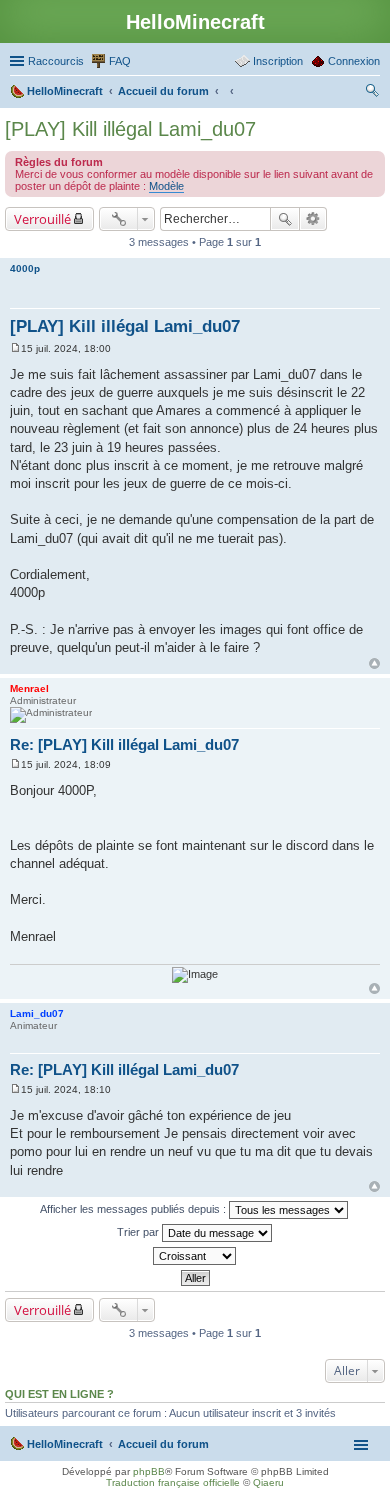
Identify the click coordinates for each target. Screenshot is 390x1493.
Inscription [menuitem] (278, 61)
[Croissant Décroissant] (195, 1256)
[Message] (15, 348)
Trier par (139, 1232)
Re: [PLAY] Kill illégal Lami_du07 (124, 744)
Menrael (29, 688)
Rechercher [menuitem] (372, 93)
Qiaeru (268, 1482)
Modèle (166, 186)
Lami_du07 (37, 1013)
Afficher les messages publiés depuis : (134, 1209)
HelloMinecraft (65, 1444)
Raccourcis (56, 61)
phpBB (149, 1471)
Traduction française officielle (173, 1482)
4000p (25, 268)
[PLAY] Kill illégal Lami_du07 (130, 129)
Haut (374, 663)
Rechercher (285, 219)
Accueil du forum (163, 1444)
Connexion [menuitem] (354, 61)
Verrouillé (42, 219)
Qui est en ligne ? (59, 1394)
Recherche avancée (313, 219)
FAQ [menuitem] (120, 61)
